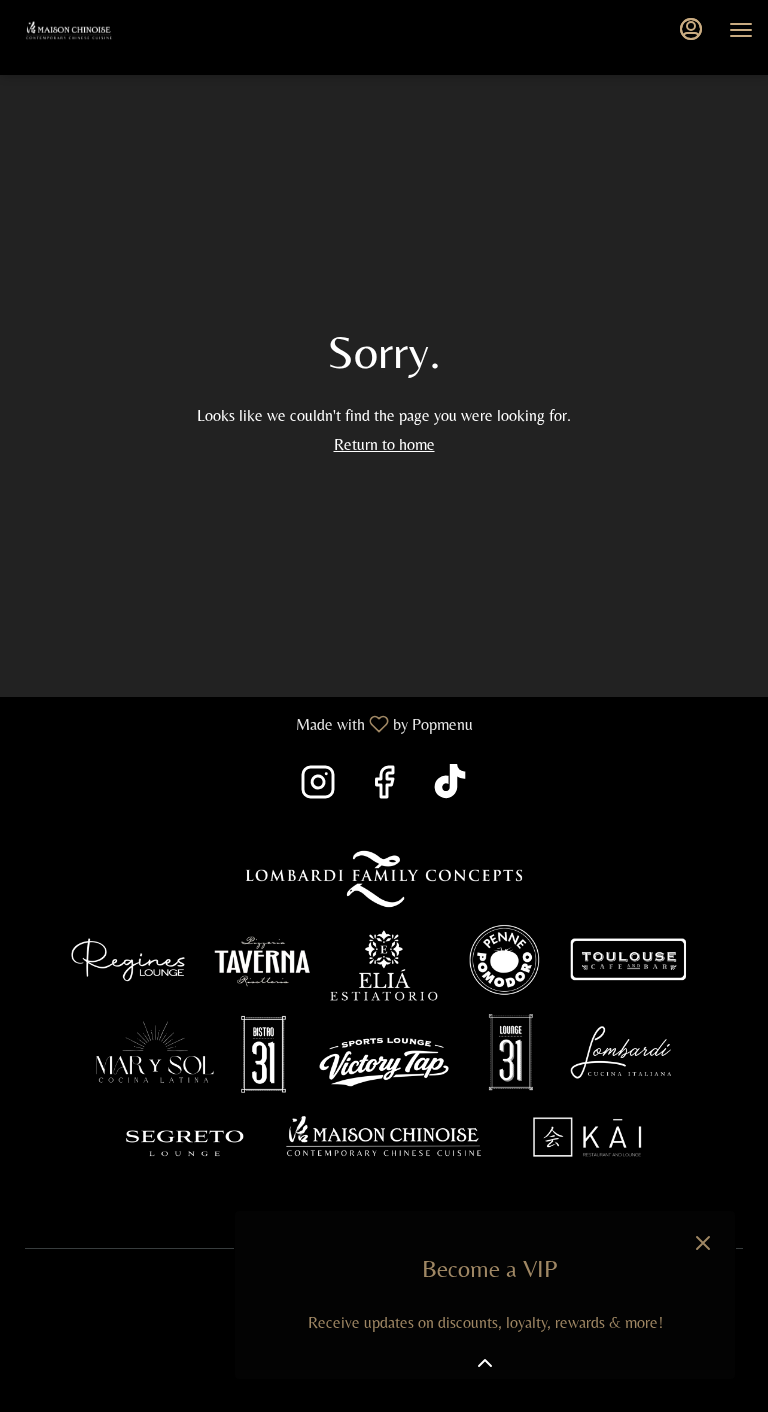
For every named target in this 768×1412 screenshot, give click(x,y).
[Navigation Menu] (741, 30)
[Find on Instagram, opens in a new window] (318, 787)
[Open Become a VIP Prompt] (485, 1363)
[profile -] (691, 29)
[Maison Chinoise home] (105, 30)
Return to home (384, 444)
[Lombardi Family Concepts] (384, 1013)
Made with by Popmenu (244, 723)
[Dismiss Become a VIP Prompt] (703, 1243)
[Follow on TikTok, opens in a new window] (450, 787)
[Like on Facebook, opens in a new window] (384, 787)
